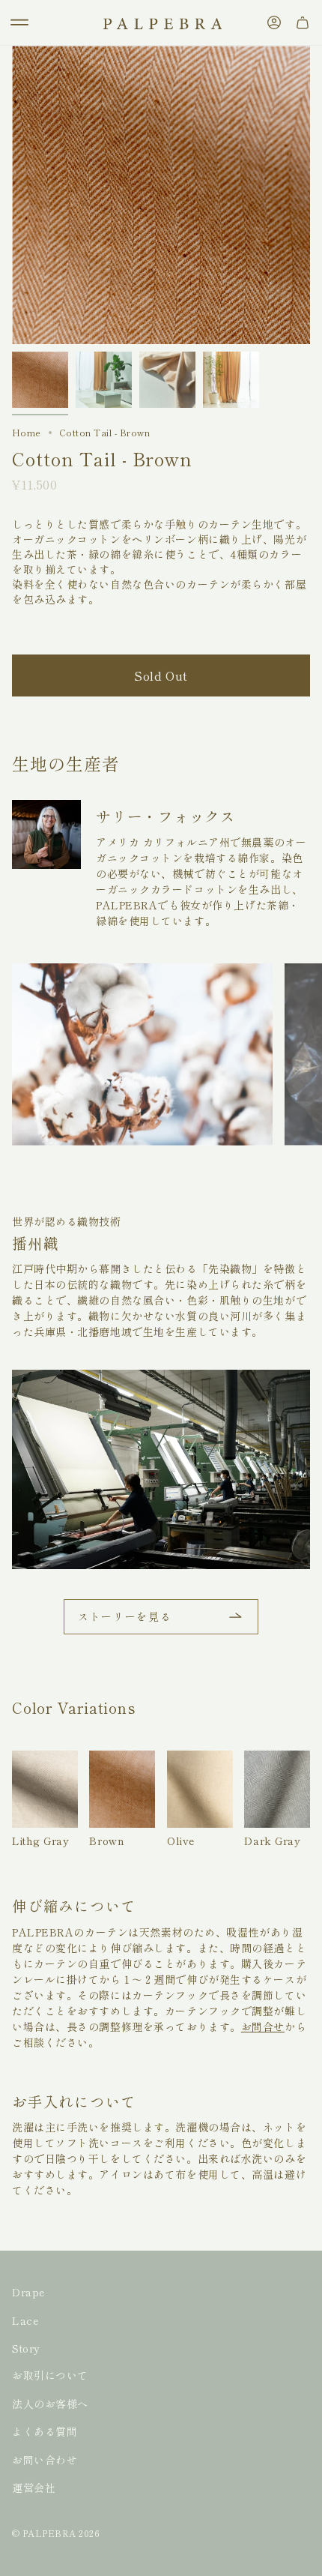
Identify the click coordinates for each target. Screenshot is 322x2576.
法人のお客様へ (50, 2404)
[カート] (303, 22)
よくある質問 (45, 2431)
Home (27, 432)
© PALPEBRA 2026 (56, 2533)
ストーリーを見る (125, 1616)
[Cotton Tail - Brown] (40, 380)
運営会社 (34, 2488)
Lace (25, 2320)
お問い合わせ (45, 2460)
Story (26, 2348)
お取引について (50, 2375)
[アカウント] (274, 22)
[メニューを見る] (19, 22)
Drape (28, 2292)
